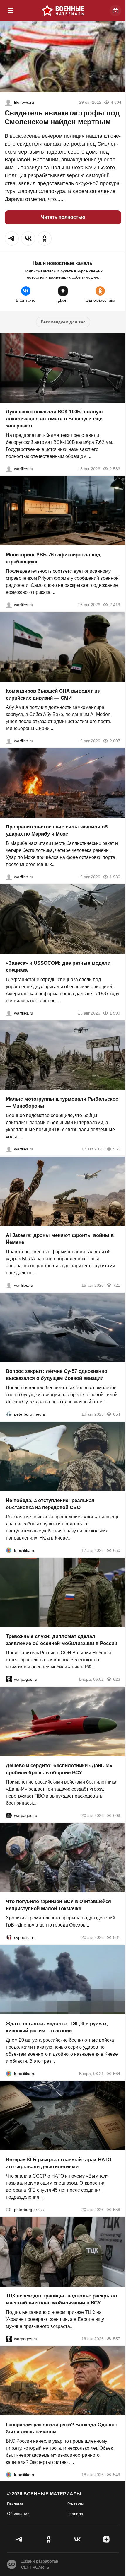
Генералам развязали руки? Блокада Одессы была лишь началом (61, 2428)
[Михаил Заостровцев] (9, 1013)
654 (117, 1414)
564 (117, 2073)
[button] (12, 238)
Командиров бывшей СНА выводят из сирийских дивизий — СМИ (53, 694)
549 (117, 2475)
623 (117, 1679)
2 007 (115, 741)
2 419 (115, 605)
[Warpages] (9, 1679)
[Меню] (11, 11)
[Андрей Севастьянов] (9, 1149)
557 (117, 2338)
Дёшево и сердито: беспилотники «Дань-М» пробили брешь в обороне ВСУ (59, 1769)
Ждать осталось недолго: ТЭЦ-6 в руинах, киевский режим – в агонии (57, 2027)
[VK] (78, 2539)
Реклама (15, 2504)
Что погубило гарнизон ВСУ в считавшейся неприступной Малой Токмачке (58, 1905)
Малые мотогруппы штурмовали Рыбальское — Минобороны (62, 1103)
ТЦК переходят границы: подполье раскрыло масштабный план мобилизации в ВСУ (61, 2299)
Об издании (18, 2514)
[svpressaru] (9, 1937)
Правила (75, 2514)
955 (117, 1149)
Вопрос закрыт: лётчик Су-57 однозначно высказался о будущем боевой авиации (57, 1375)
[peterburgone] (9, 1815)
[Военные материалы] (63, 11)
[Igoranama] (8, 102)
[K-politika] (9, 1550)
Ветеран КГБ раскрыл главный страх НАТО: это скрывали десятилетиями (59, 2163)
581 (117, 1937)
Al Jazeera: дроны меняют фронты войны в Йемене (60, 1238)
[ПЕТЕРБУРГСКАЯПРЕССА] (9, 2210)
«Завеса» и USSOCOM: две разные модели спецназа (58, 966)
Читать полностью (63, 217)
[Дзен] (107, 2539)
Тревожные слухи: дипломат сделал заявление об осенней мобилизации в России (62, 1640)
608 (117, 1815)
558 (117, 2210)
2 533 (115, 468)
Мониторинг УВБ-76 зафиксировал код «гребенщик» (53, 558)
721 (117, 1285)
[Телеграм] (20, 2539)
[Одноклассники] (49, 2539)
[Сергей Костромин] (9, 468)
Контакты (75, 2504)
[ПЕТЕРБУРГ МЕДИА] (9, 1414)
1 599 (115, 1013)
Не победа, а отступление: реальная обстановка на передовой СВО (50, 1504)
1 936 (115, 877)
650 (117, 1550)
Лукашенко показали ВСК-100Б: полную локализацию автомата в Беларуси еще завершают (54, 418)
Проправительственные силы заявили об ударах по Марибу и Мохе (57, 830)
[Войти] (115, 11)
